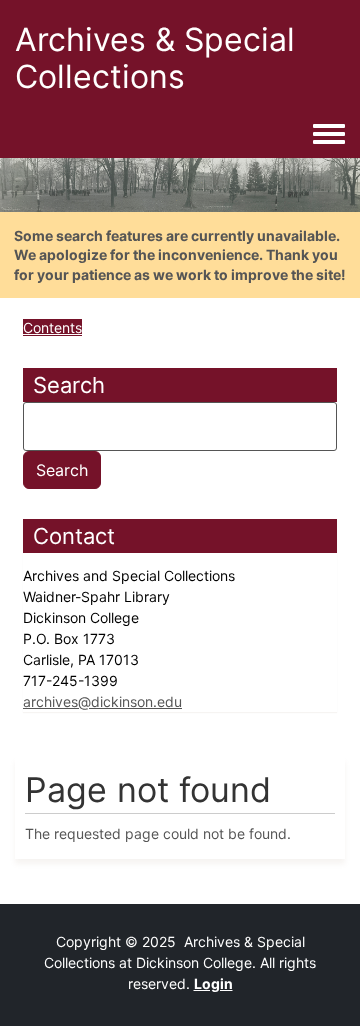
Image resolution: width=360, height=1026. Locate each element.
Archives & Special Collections (155, 58)
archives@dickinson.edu (102, 701)
